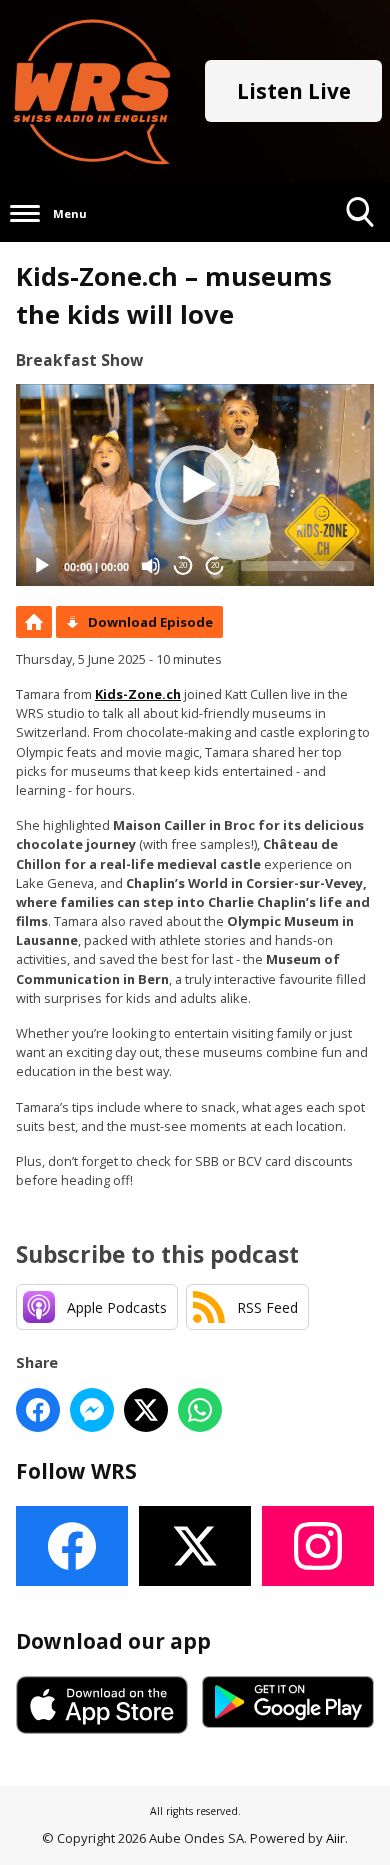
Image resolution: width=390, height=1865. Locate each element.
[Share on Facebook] (38, 1410)
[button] (195, 485)
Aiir (335, 1838)
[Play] (42, 566)
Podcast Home (34, 622)
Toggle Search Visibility (360, 241)
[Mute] (151, 566)
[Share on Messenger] (92, 1410)
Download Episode (150, 622)
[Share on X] (146, 1410)
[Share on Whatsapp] (200, 1410)
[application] (195, 484)
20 (183, 565)
